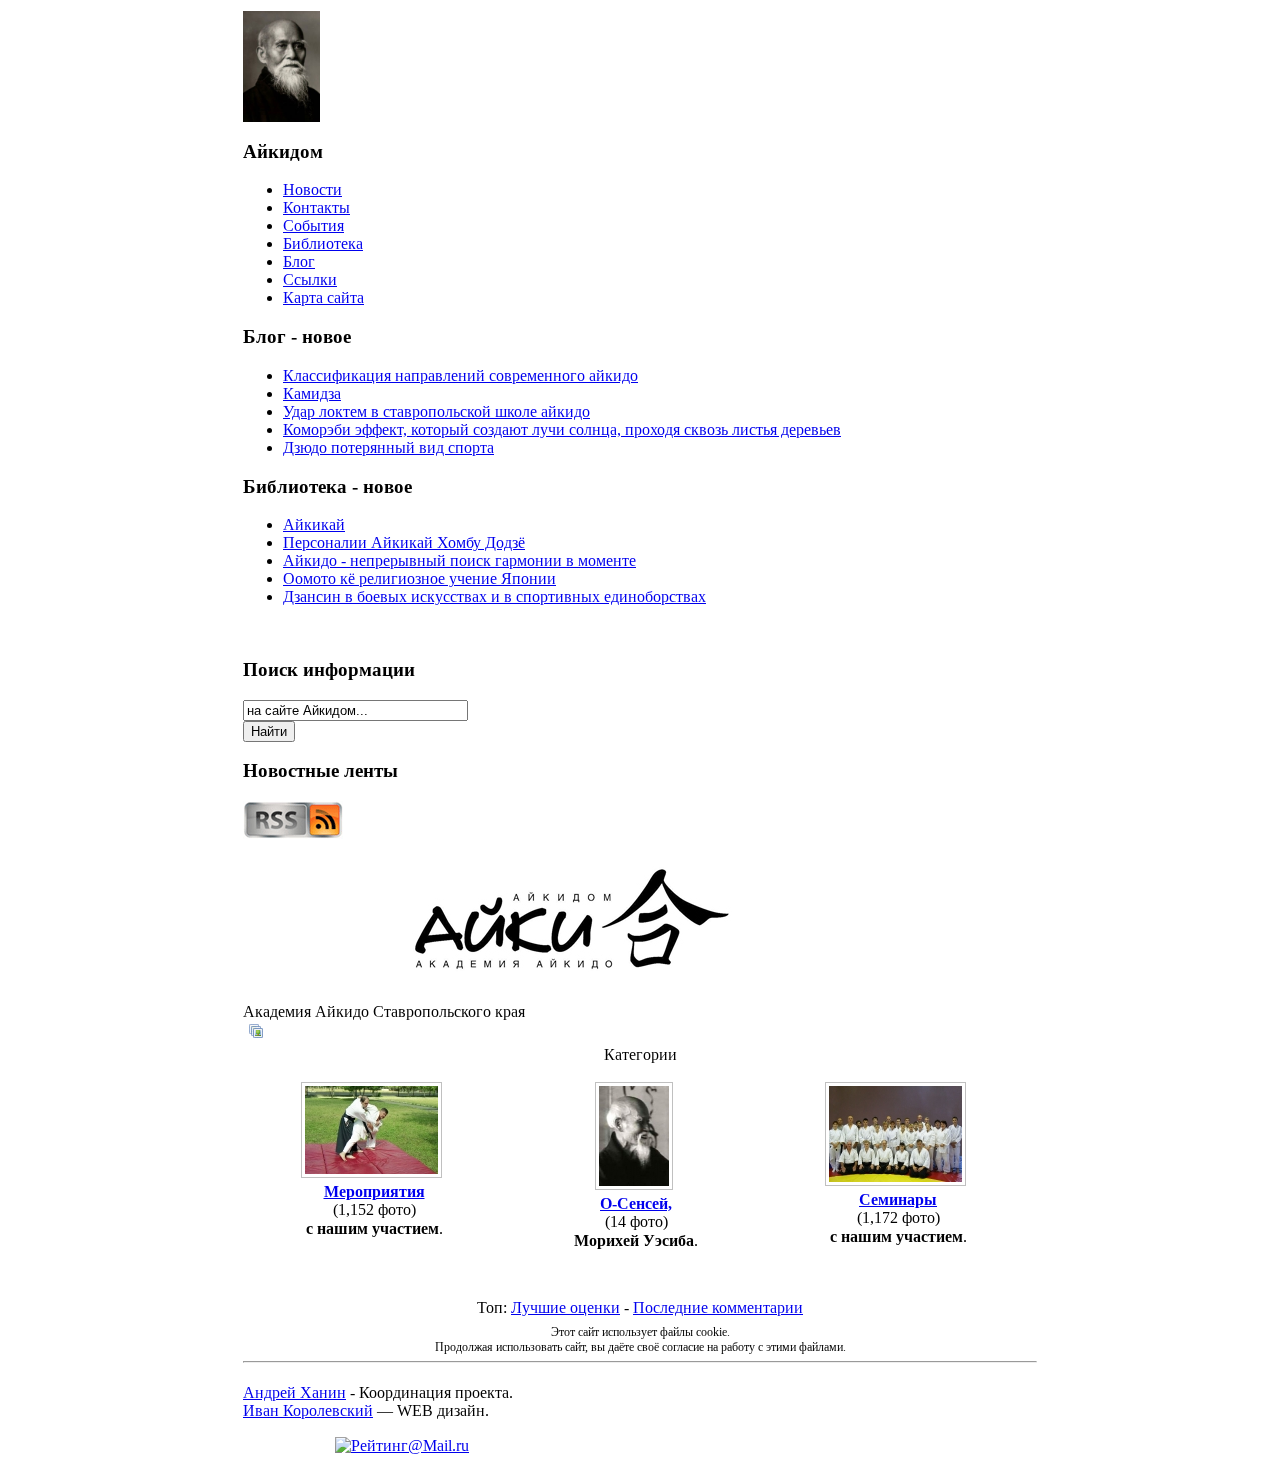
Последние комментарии (718, 1307)
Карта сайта (323, 297)
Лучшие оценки (565, 1307)
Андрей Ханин (294, 1392)
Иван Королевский (308, 1410)
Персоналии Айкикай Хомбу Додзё (404, 542)
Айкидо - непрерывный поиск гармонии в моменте (459, 560)
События (313, 225)
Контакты (316, 207)
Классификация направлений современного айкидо (460, 375)
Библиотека (323, 243)
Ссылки (310, 279)
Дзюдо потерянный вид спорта (388, 447)
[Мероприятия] (374, 1173)
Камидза (312, 393)
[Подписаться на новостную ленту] (293, 833)
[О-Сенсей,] (636, 1185)
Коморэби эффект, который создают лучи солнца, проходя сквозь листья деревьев (562, 429)
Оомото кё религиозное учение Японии (419, 578)
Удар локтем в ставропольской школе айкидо (436, 411)
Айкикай (314, 524)
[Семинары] (898, 1181)
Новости (312, 189)
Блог (299, 261)
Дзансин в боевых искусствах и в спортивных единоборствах (494, 596)
